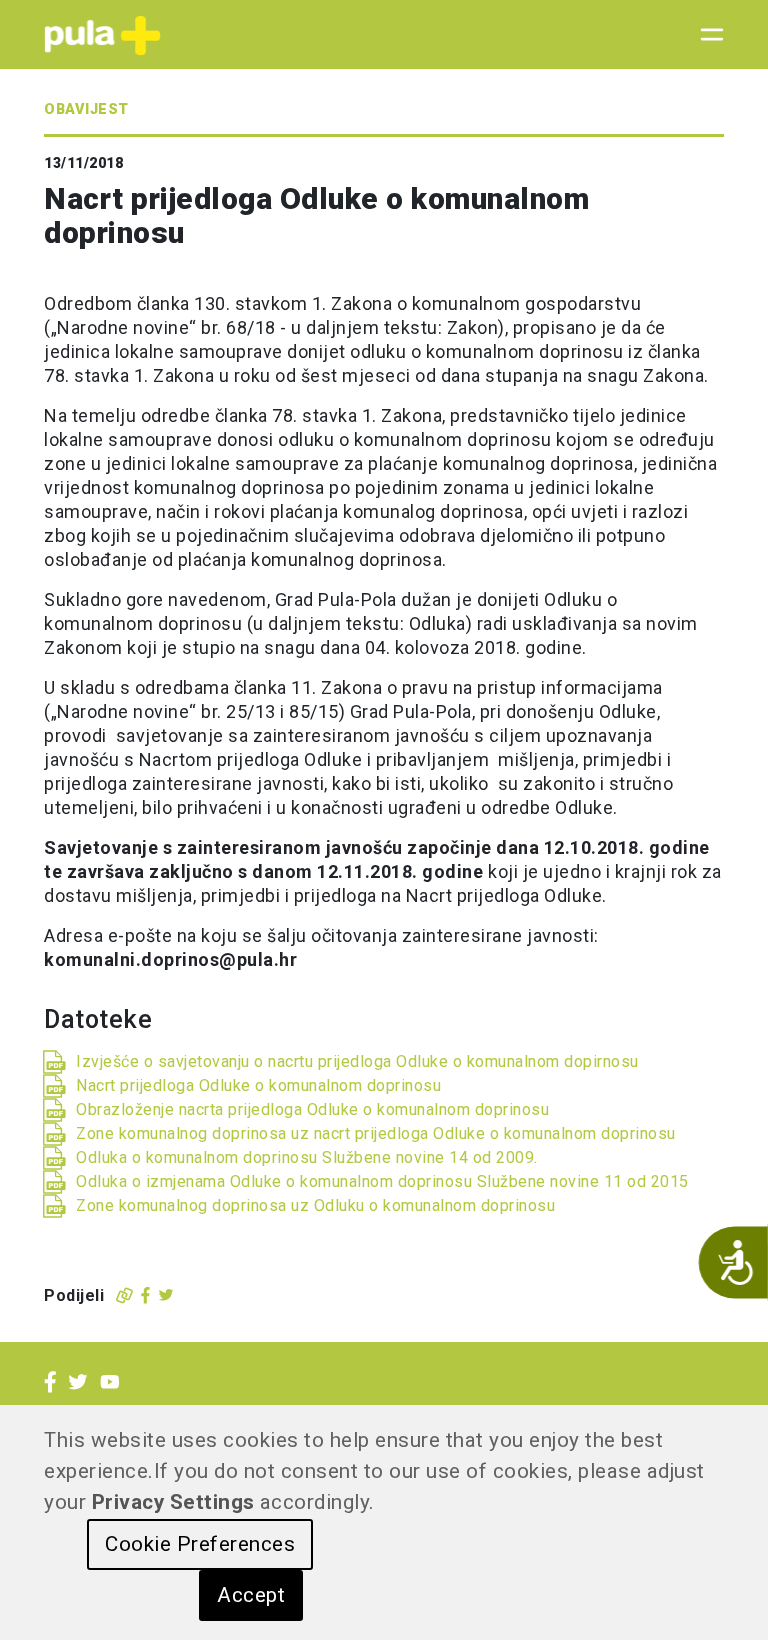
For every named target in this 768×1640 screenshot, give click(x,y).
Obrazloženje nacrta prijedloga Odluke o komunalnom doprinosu (312, 1109)
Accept (251, 1595)
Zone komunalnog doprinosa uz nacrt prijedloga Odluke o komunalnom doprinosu (376, 1133)
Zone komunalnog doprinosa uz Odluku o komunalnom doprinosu (315, 1205)
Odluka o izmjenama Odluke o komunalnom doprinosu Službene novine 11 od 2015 (382, 1181)
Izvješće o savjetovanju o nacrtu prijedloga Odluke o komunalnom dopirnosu (357, 1061)
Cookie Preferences (200, 1544)
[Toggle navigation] (706, 35)
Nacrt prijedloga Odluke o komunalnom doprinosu (258, 1085)
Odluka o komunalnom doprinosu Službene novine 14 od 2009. (307, 1157)
